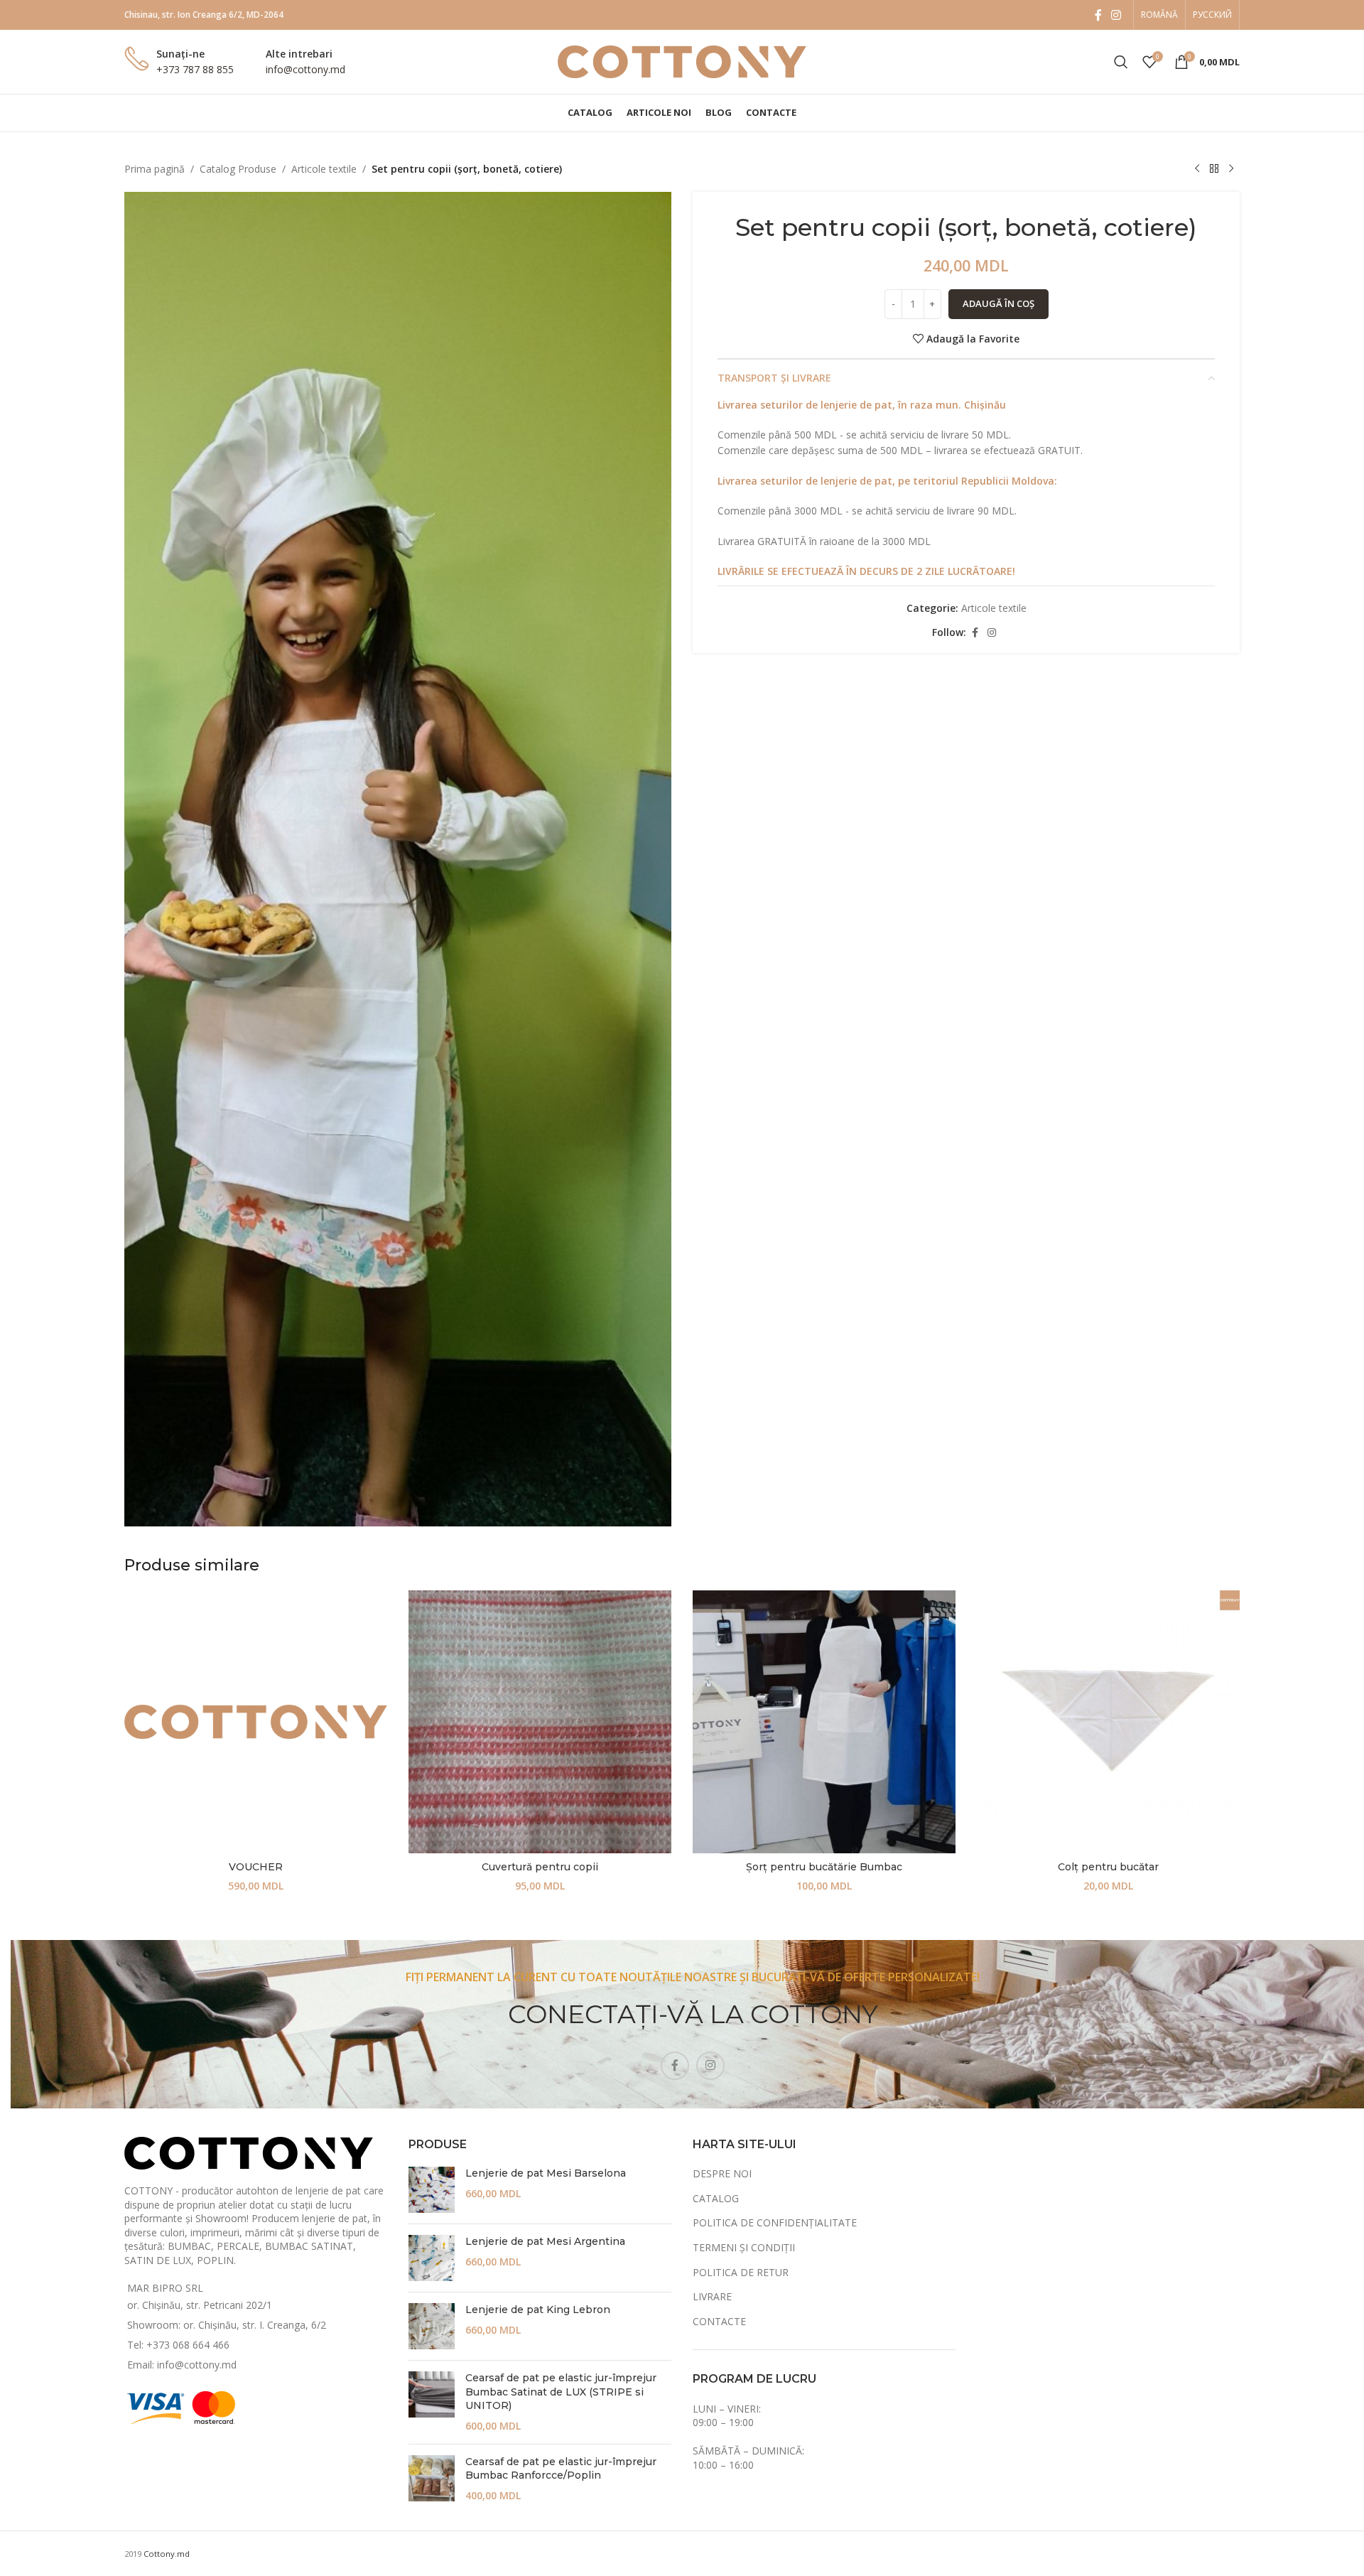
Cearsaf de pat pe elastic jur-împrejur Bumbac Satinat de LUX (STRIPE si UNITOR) (561, 2392)
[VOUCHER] (256, 1722)
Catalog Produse (238, 169)
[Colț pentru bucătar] (1108, 1722)
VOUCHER (256, 1867)
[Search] (1121, 62)
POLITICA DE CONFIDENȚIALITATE (775, 2222)
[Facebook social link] (1098, 15)
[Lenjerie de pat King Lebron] (432, 2326)
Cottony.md (167, 2554)
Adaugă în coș (998, 303)
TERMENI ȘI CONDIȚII (744, 2247)
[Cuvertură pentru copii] (540, 1722)
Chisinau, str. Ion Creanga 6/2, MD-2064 (204, 15)
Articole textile (324, 169)
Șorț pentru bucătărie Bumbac (824, 1867)
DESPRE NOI (722, 2173)
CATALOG (716, 2198)
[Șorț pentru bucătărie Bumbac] (824, 1722)
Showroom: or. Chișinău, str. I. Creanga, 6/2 (227, 2325)
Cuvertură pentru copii (540, 1867)
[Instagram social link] (1116, 15)
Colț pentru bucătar (1108, 1867)
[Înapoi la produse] (1214, 169)
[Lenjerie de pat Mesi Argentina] (432, 2258)
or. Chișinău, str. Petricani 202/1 (200, 2305)
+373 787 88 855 (195, 69)
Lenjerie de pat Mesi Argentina (545, 2241)
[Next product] (1231, 169)
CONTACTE (719, 2321)
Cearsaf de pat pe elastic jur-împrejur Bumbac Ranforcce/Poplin (561, 2469)
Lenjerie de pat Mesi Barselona (546, 2173)
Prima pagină (155, 169)
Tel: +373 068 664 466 (178, 2345)
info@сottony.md (305, 69)
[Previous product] (1197, 169)
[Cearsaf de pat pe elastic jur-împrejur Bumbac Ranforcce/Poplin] (432, 2479)
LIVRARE (712, 2296)
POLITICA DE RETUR (741, 2272)
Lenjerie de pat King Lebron (538, 2310)
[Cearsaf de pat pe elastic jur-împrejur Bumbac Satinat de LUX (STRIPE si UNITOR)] (432, 2402)
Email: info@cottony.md (182, 2365)
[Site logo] (682, 61)
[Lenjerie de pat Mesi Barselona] (432, 2190)
